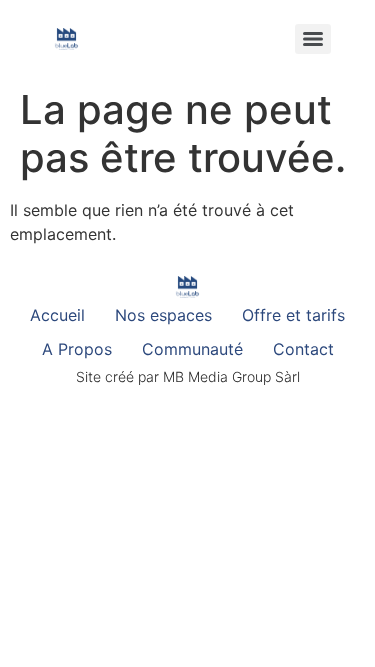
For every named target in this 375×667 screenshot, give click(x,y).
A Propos (77, 349)
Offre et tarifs (293, 315)
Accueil (57, 315)
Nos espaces (163, 315)
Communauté (192, 349)
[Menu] (313, 39)
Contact (303, 349)
